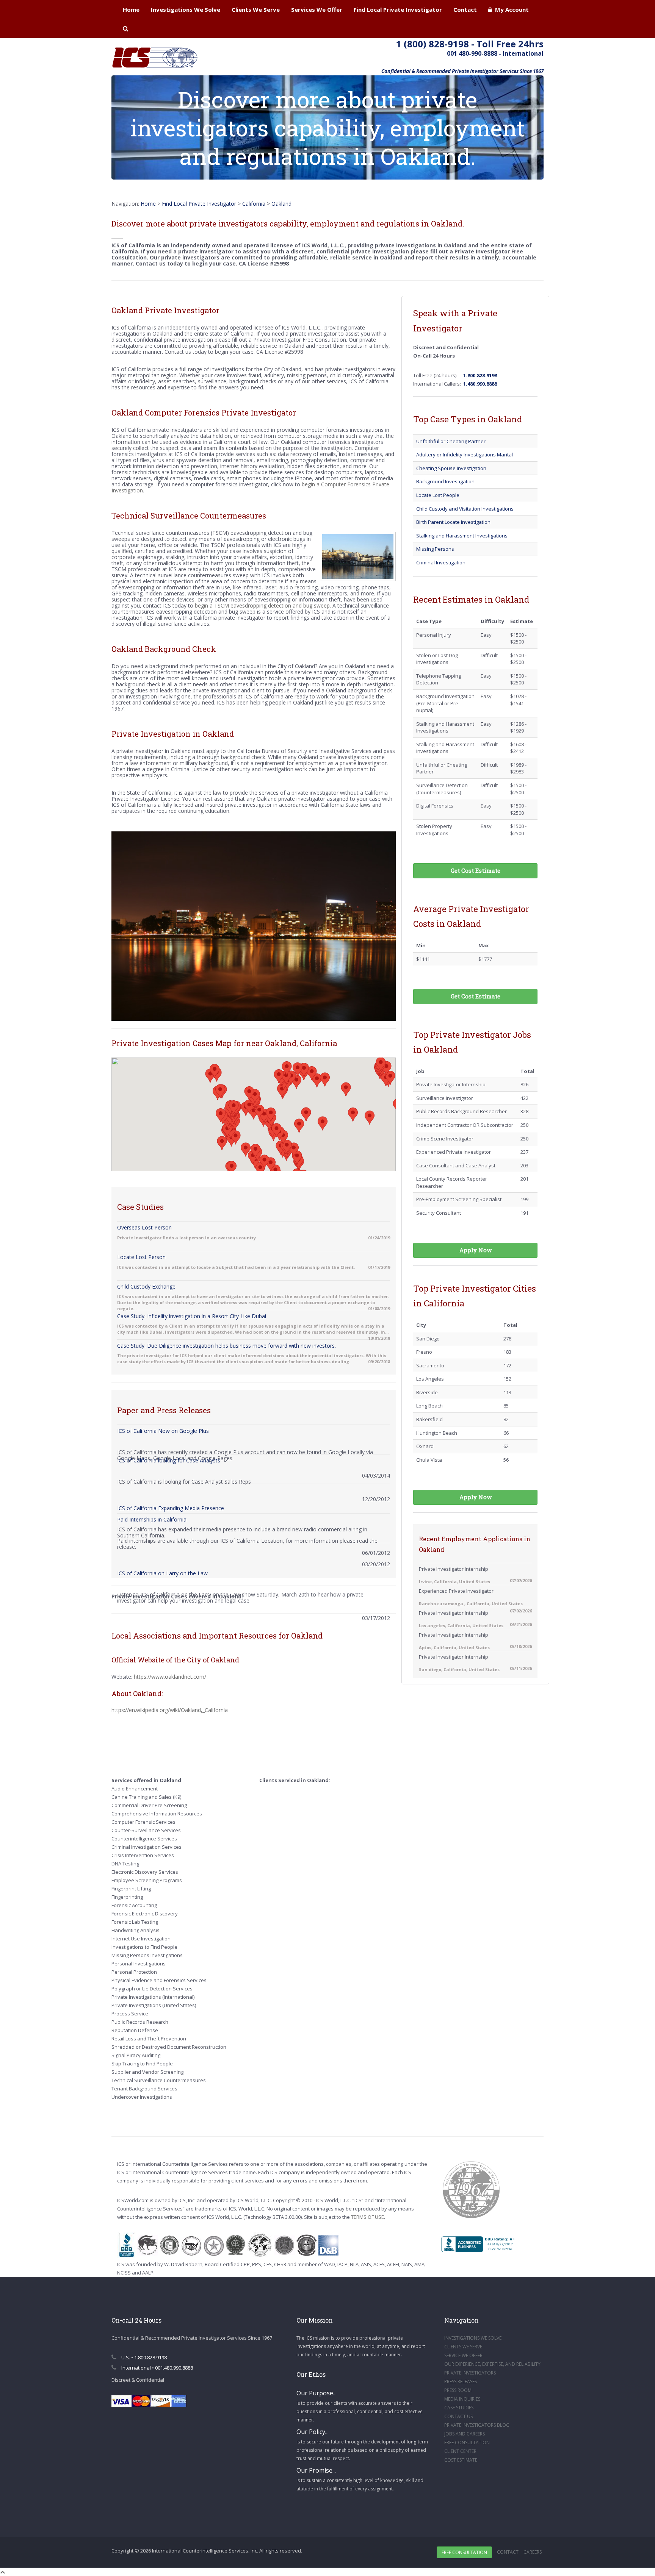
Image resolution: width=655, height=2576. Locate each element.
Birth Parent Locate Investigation (453, 522)
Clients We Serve (256, 9)
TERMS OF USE (367, 2217)
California (254, 204)
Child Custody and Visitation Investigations (465, 509)
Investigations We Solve (186, 9)
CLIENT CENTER (460, 2451)
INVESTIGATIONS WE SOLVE (473, 2338)
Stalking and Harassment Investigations (462, 536)
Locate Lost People (438, 495)
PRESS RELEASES (461, 2382)
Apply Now (476, 1250)
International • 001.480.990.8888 (157, 2368)
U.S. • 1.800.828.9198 (143, 2357)
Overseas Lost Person (144, 1227)
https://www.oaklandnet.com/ (170, 1677)
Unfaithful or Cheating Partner (451, 441)
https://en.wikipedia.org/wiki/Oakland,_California (170, 1710)
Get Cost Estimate (476, 870)
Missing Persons (435, 549)
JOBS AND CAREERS (465, 2434)
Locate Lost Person (141, 1257)
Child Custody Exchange (146, 1286)
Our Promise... (316, 2470)
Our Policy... (313, 2432)
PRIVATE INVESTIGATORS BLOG (477, 2425)
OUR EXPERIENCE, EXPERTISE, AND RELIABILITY (492, 2364)
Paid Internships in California (152, 1519)
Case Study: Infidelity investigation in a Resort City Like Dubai (192, 1316)
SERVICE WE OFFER (463, 2355)
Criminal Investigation (441, 562)
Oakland (281, 204)
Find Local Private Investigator (398, 9)
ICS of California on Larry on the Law (162, 1573)
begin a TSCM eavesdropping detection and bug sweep (262, 605)
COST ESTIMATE (461, 2460)
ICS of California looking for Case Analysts (169, 1460)
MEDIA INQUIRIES (462, 2399)
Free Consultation (464, 2552)
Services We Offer (317, 9)
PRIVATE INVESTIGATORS (470, 2373)
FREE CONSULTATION (467, 2442)
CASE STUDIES (459, 2408)
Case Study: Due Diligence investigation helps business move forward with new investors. (226, 1346)
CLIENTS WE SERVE (463, 2347)
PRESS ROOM (458, 2390)
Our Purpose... (317, 2393)
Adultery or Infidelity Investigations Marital (465, 455)
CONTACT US (458, 2416)
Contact (465, 9)
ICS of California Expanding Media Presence (171, 1508)
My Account (510, 9)
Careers (533, 2552)
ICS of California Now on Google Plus (163, 1431)
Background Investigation (445, 481)
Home (131, 9)
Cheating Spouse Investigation (451, 468)
